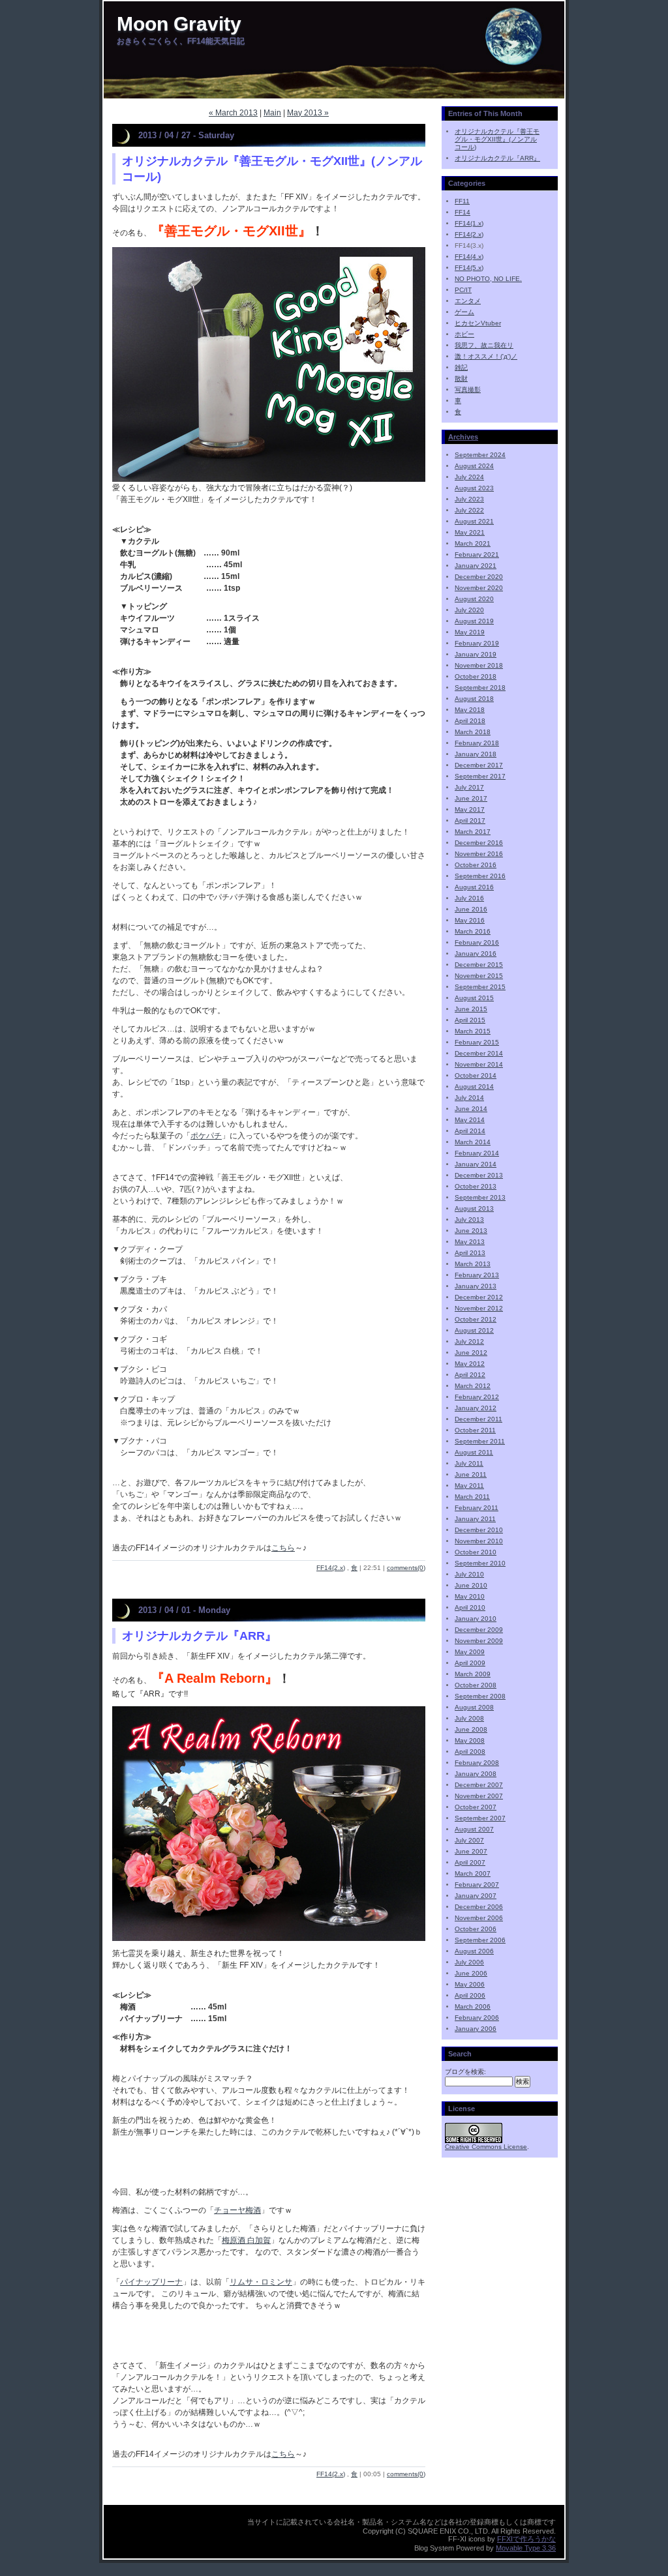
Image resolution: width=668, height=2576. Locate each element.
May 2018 (470, 710)
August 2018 (474, 699)
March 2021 (473, 543)
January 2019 (476, 654)
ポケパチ (206, 1136)
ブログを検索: (465, 2072)
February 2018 (477, 743)
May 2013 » (308, 113)
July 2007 (469, 1840)
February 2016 (477, 942)
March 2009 (473, 1674)
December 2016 (479, 843)
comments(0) (406, 1568)
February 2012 (477, 1397)
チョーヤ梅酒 (237, 2210)
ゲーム (464, 312)
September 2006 (480, 1940)
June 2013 (471, 1231)
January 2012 (476, 1408)
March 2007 (473, 1873)
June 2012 (471, 1353)
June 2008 (471, 1729)
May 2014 (470, 1120)
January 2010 (476, 1619)
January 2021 (476, 566)
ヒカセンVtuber (478, 323)
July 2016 (469, 898)
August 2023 (474, 488)
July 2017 (469, 787)
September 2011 (480, 1441)
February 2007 (477, 1885)
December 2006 (479, 1907)
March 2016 (473, 931)
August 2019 (474, 621)
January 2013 (476, 1286)
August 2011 (474, 1452)
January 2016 (476, 954)
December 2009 (479, 1630)
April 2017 (470, 821)
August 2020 (474, 599)
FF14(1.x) (469, 223)
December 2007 (479, 1785)
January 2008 (476, 1774)
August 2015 (474, 998)
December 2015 (479, 965)
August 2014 (474, 1087)
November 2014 (479, 1064)
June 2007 (471, 1851)
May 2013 (470, 1242)
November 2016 (479, 854)
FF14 (463, 212)
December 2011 (478, 1419)
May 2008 (470, 1740)
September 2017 (480, 776)
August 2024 (474, 466)
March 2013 (473, 1264)
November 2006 (479, 1918)
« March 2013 (233, 113)
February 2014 (477, 1153)
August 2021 (474, 521)
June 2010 (471, 1585)
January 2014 (476, 1164)
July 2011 (469, 1463)
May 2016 (470, 920)
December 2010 (479, 1530)
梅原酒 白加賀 (246, 2240)
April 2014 (470, 1131)
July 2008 (469, 1718)
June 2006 (471, 1973)
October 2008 (476, 1685)
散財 (461, 378)
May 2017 (470, 809)
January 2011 (475, 1519)
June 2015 (471, 1009)
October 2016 (476, 865)
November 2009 (479, 1641)
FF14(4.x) (469, 257)
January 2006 (476, 2029)
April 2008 (470, 1752)
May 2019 (470, 632)
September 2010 (480, 1563)
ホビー (464, 334)
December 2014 (479, 1053)
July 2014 (469, 1098)
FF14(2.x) (331, 1568)
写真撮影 (468, 390)
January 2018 (476, 754)
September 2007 (480, 1818)
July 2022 (469, 510)
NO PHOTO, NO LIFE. (488, 279)
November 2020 (479, 588)
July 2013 (469, 1220)
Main (272, 113)
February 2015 (477, 1042)
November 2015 (479, 976)
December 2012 (479, 1297)
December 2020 (479, 577)
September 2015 (480, 987)
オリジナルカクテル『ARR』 (199, 1636)
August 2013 (474, 1208)
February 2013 (477, 1275)
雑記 (461, 367)
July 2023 (469, 499)
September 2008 (480, 1696)
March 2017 (473, 832)
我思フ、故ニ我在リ (484, 345)
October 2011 (475, 1430)
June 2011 (471, 1474)
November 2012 (479, 1308)
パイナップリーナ (151, 2282)
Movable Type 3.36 (526, 2548)
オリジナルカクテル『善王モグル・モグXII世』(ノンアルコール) (497, 139)
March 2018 (473, 732)
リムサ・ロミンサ (261, 2282)
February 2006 (477, 2018)
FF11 (462, 201)
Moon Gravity (179, 24)
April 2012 (470, 1375)
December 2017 (479, 765)
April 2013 (470, 1253)
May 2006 (470, 1984)
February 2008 (477, 1763)
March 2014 (473, 1142)
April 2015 (470, 1020)
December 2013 (479, 1175)
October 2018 (476, 676)
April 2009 (470, 1663)
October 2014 (476, 1075)
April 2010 (470, 1607)
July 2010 (469, 1574)
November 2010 (479, 1541)
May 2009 (470, 1652)
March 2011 (472, 1497)
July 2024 (469, 477)
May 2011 (469, 1486)
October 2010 (476, 1552)
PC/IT (463, 290)
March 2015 (473, 1031)
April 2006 (470, 1995)
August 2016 (474, 887)
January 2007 (476, 1896)
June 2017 (471, 798)
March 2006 (473, 2006)
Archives (463, 437)
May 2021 (470, 532)
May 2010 (470, 1596)
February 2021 (477, 555)
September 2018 (480, 688)
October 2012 (476, 1319)
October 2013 (476, 1186)
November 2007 (479, 1796)
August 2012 (474, 1330)
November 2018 (479, 665)
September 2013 (480, 1197)
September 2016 (480, 876)
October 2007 (476, 1807)
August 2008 (474, 1707)
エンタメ (468, 301)
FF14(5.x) (469, 268)
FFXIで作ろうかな (526, 2539)
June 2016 (471, 909)
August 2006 (474, 1951)
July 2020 (469, 610)
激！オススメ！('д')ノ (486, 356)
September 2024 (480, 455)
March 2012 (473, 1386)
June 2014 (471, 1109)
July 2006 (469, 1962)
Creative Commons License (486, 2147)
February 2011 (477, 1508)
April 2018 (470, 721)
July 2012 (469, 1341)
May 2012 (470, 1364)
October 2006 (476, 1929)
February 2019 (477, 643)
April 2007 (470, 1862)
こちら (283, 1548)
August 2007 (474, 1829)
